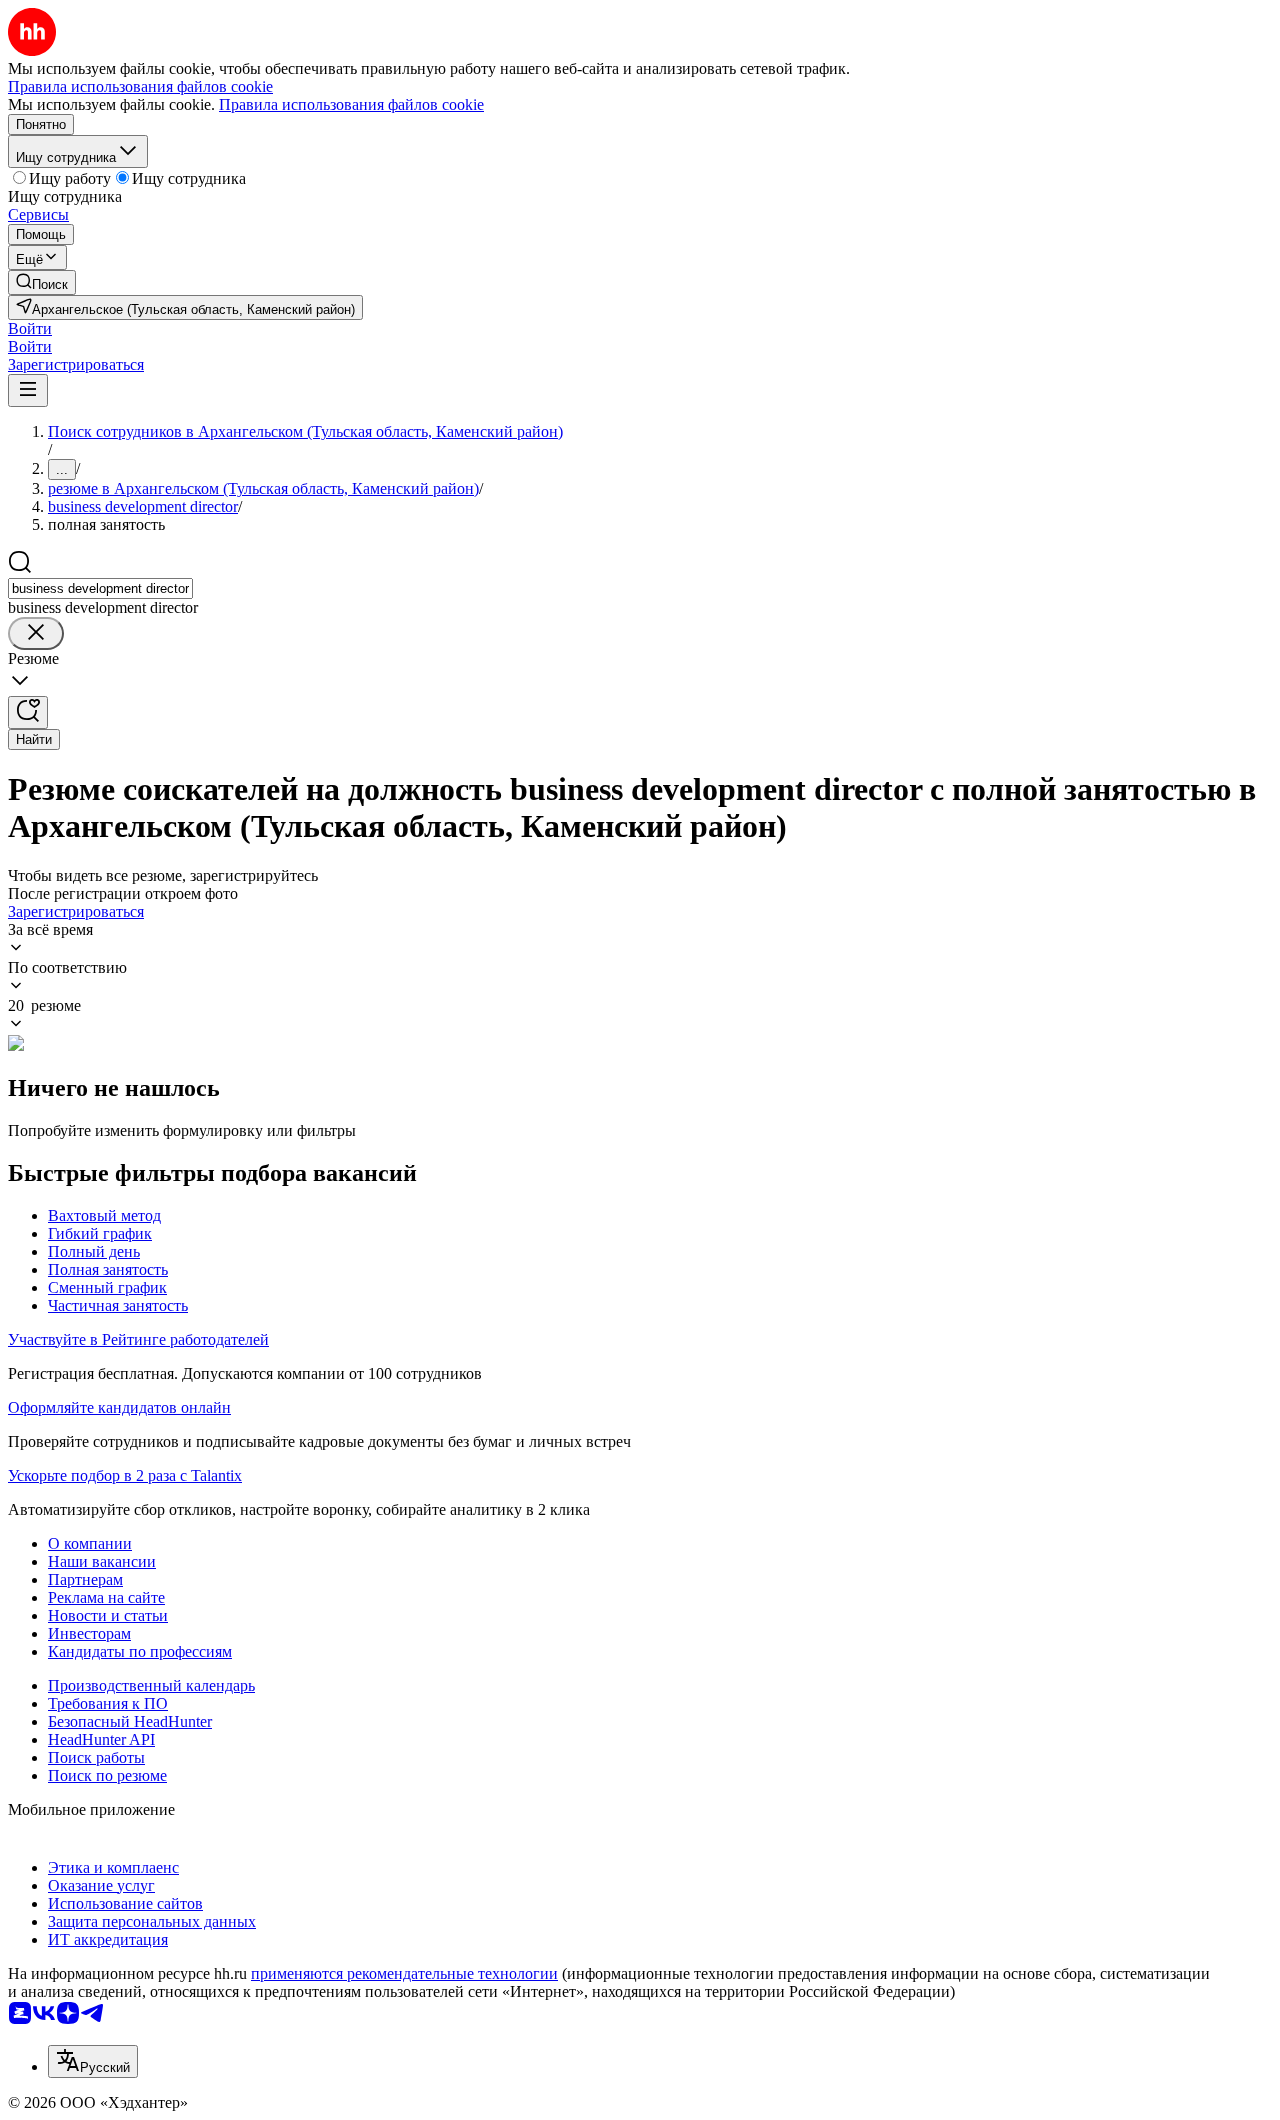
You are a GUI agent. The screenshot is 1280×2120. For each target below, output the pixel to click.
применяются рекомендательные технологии (404, 1973)
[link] (42, 282)
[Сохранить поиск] (28, 712)
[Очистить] (36, 633)
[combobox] (100, 588)
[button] (30, 328)
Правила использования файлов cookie (351, 104)
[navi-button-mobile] (28, 390)
